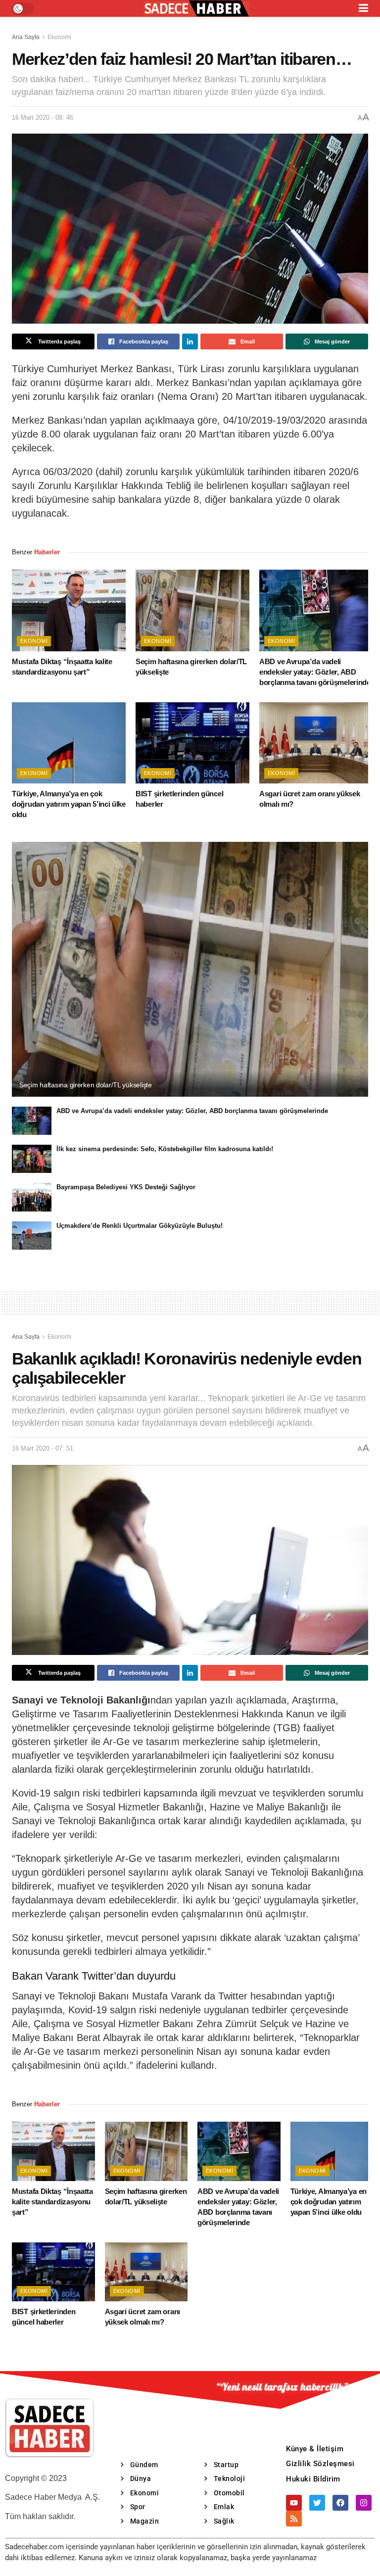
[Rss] (294, 2519)
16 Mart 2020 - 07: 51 (43, 1448)
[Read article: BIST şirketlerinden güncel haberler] (192, 743)
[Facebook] (340, 2503)
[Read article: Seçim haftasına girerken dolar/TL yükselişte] (192, 610)
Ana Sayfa (26, 37)
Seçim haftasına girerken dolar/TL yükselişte (86, 1085)
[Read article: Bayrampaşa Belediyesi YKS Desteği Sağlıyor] (32, 1197)
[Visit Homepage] (196, 9)
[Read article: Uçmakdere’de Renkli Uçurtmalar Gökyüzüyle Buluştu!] (32, 1236)
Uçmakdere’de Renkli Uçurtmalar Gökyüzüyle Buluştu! (140, 1226)
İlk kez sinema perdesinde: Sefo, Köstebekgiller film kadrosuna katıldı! (165, 1149)
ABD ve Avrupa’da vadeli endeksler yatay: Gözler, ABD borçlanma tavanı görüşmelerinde (315, 672)
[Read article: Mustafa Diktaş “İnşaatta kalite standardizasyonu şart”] (69, 610)
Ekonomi (59, 37)
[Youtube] (294, 2503)
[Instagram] (364, 2503)
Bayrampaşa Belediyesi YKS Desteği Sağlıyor (126, 1187)
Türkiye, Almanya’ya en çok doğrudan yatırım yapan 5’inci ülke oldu (69, 804)
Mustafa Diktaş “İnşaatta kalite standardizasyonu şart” (52, 2202)
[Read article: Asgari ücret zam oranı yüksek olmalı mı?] (316, 743)
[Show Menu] (363, 8)
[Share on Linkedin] (190, 341)
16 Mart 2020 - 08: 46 (43, 118)
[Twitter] (317, 2503)
